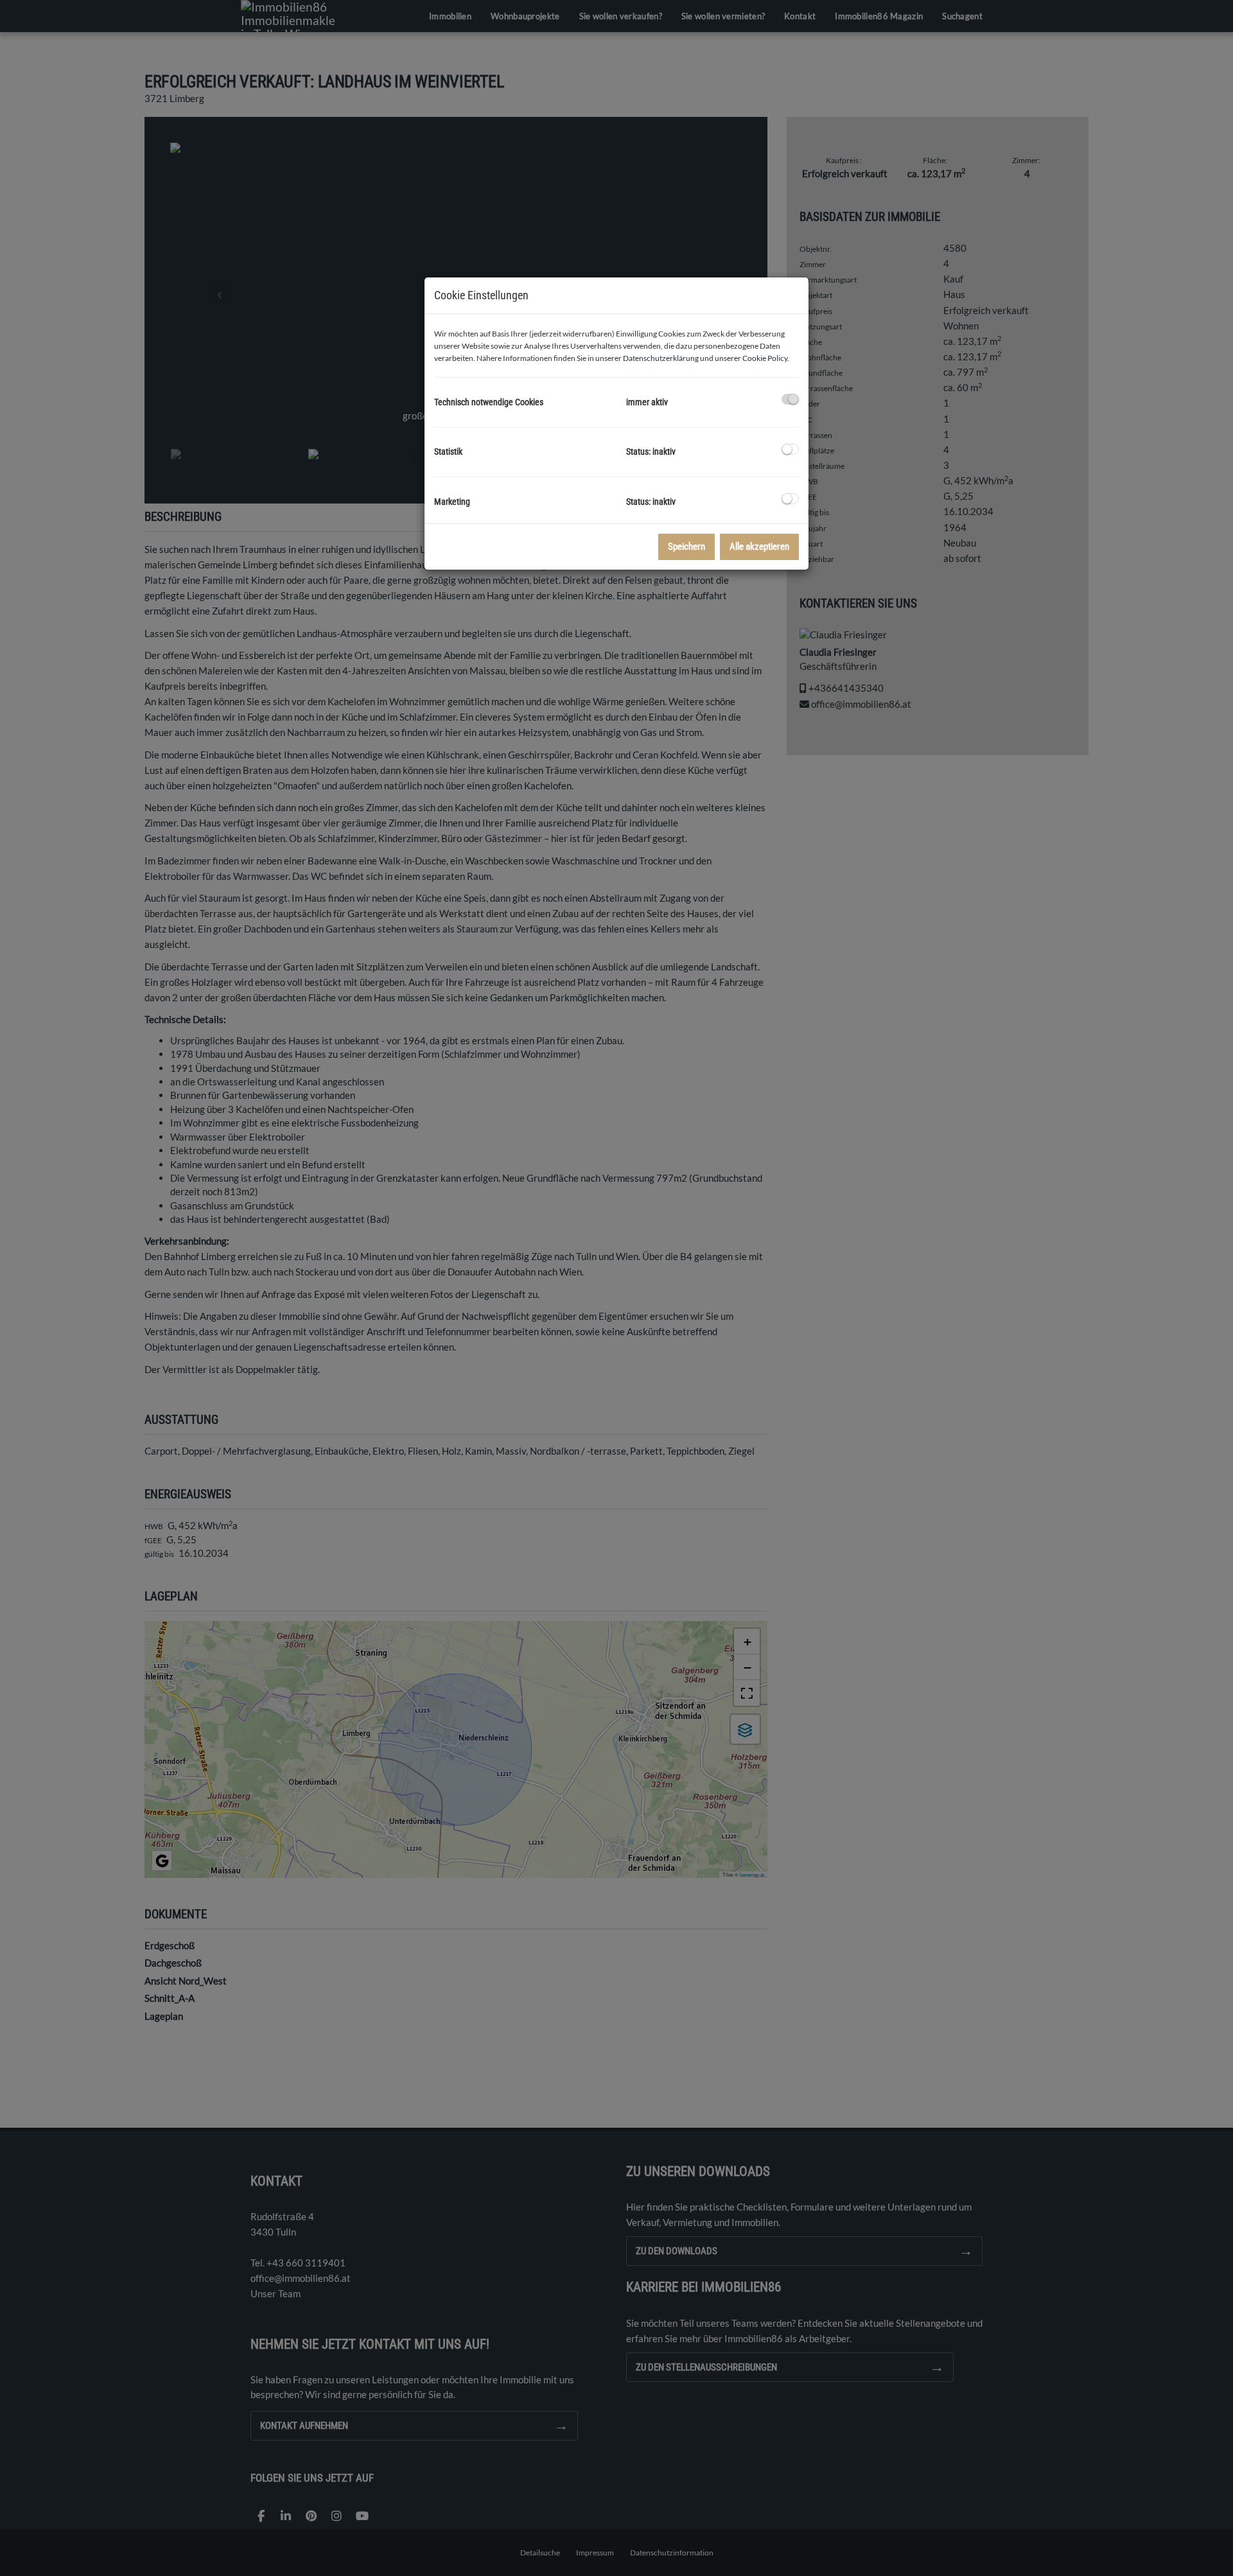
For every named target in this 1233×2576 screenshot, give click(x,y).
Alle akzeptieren (759, 547)
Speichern (686, 547)
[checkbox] (790, 399)
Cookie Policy (765, 358)
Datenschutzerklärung (661, 358)
